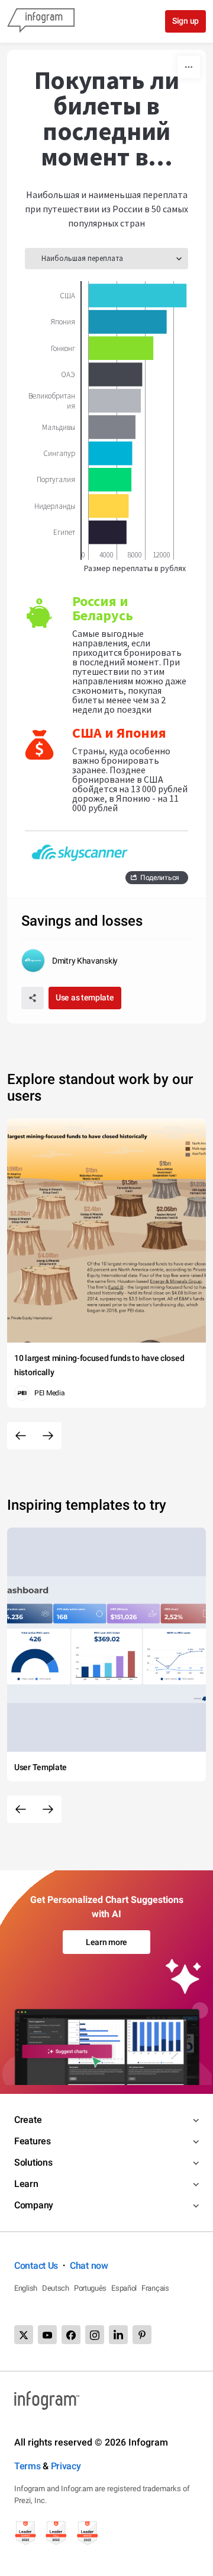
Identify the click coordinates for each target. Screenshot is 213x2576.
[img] (138, 295)
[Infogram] (41, 21)
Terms (28, 2466)
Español (124, 2288)
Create (28, 2120)
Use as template (85, 997)
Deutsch (56, 2288)
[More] (189, 67)
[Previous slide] (21, 1436)
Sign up (185, 21)
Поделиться (160, 878)
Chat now (89, 2266)
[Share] (33, 998)
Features (33, 2141)
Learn (26, 2184)
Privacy (66, 2466)
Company (34, 2205)
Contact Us (36, 2266)
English (26, 2288)
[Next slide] (48, 1436)
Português (90, 2288)
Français (155, 2288)
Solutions (33, 2162)
